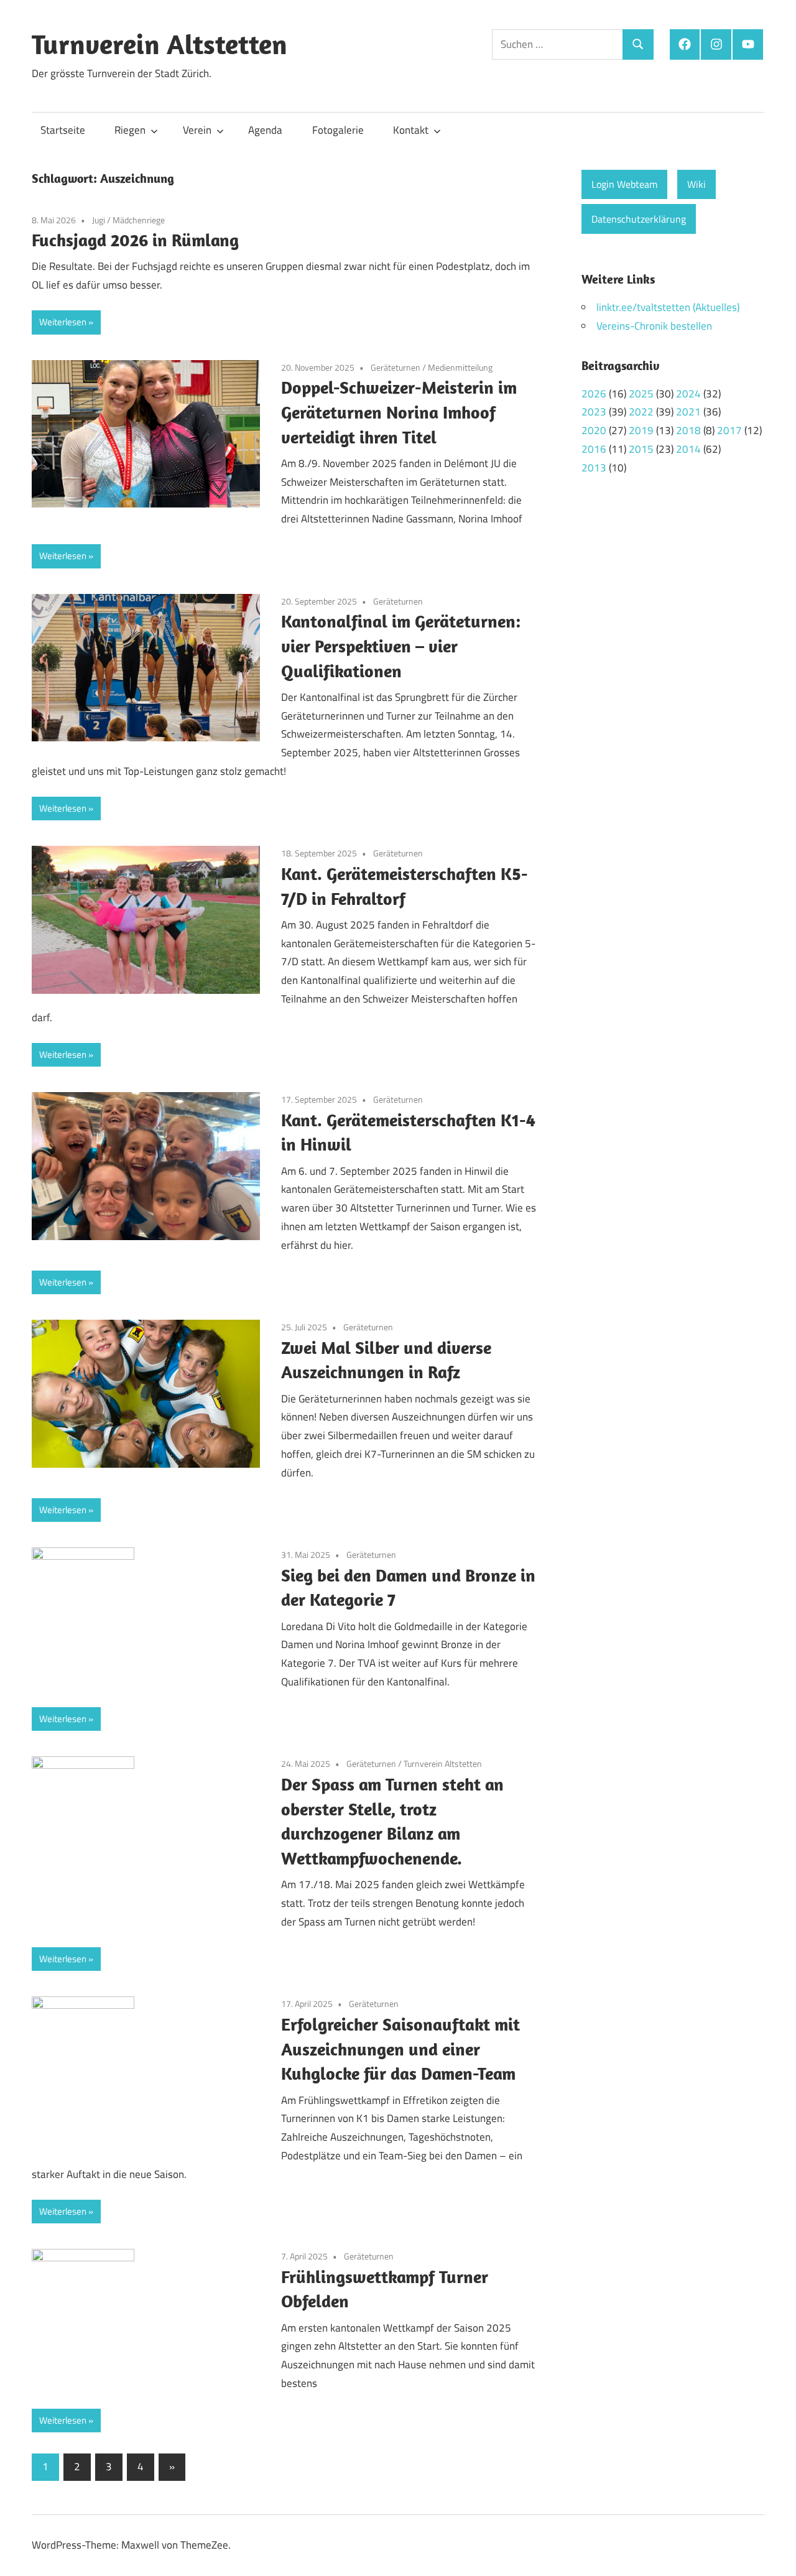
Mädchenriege (139, 220)
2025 (641, 394)
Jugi (99, 220)
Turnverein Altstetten (160, 44)
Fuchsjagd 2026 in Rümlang (137, 240)
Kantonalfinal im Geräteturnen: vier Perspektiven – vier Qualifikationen (401, 646)
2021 (688, 412)
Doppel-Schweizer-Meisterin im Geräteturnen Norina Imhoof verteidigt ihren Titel (399, 412)
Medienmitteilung (460, 367)
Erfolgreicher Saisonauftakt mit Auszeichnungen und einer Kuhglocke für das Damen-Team (400, 2049)
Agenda (265, 130)
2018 (688, 430)
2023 (594, 412)
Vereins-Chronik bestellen (654, 326)
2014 (688, 449)
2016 (594, 449)
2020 (594, 430)
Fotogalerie (338, 130)
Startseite (63, 130)
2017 (729, 430)
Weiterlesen (63, 322)
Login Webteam (624, 184)
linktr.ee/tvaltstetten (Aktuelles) (668, 307)
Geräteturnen (396, 367)
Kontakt (411, 130)
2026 (594, 394)
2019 (641, 430)
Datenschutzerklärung (639, 219)
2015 (641, 449)
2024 (688, 394)
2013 (594, 468)
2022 (641, 412)
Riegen (130, 130)
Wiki (696, 184)
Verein (197, 130)
